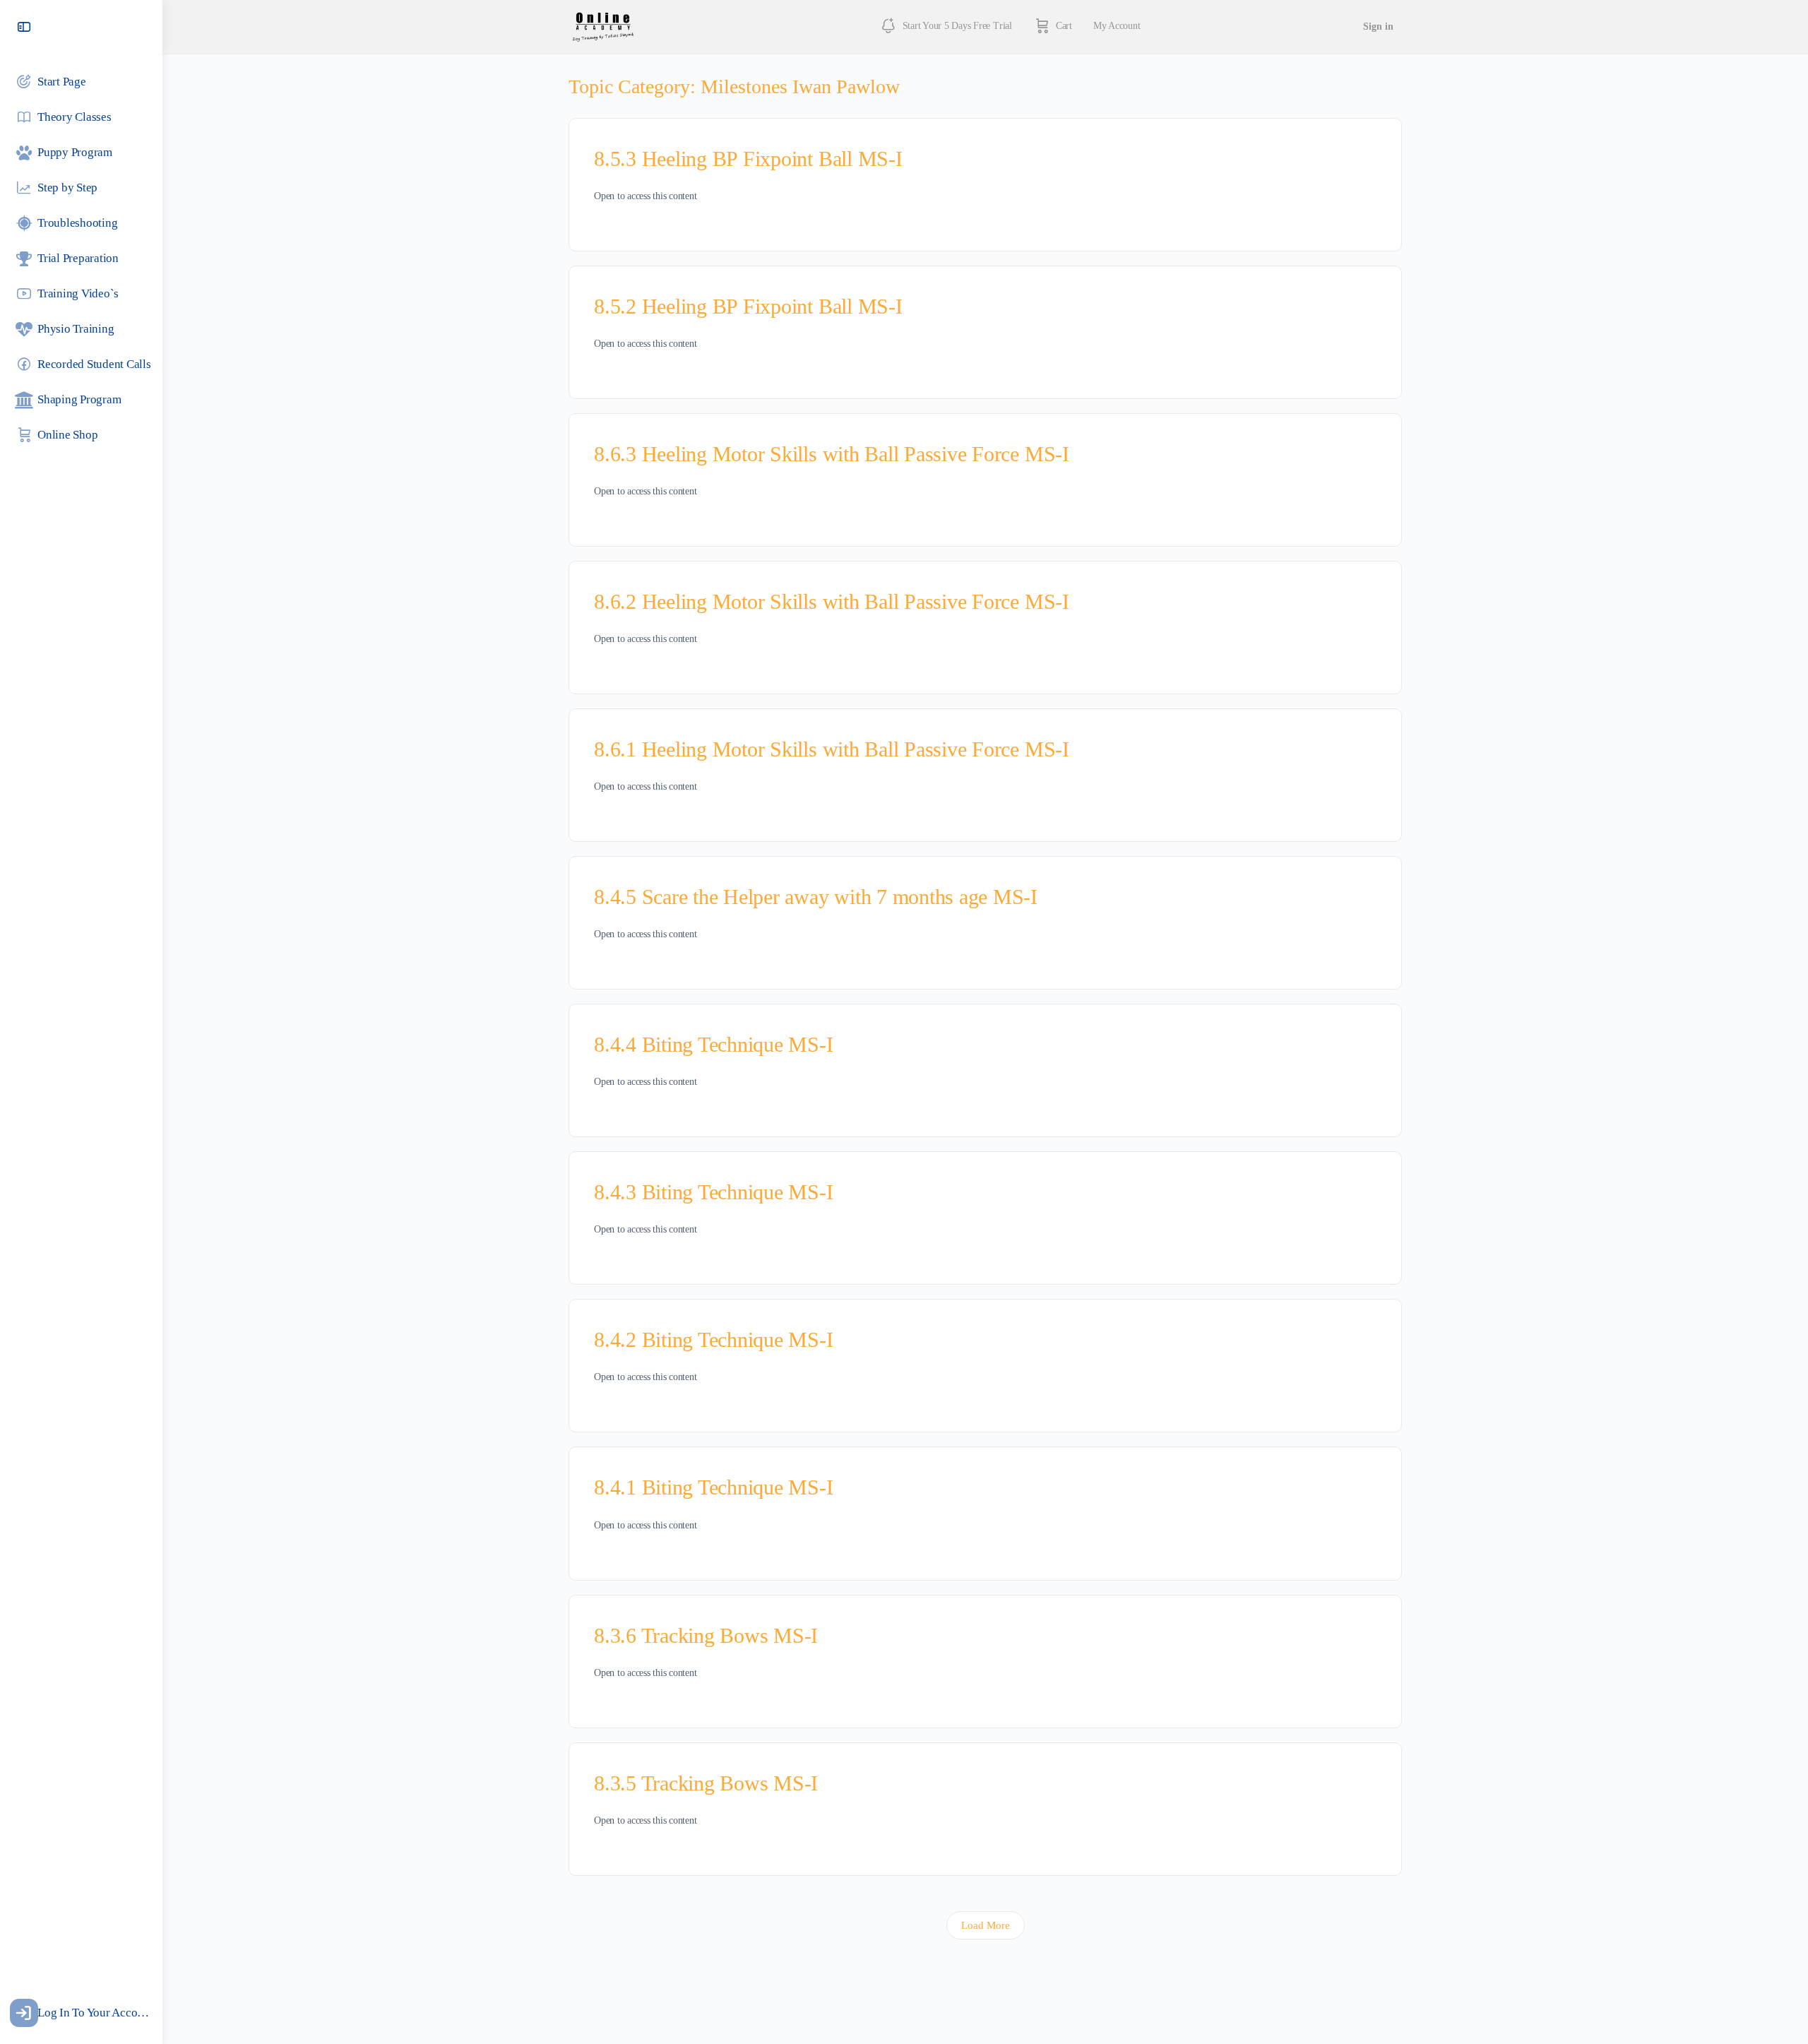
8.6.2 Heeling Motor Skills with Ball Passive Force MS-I (832, 601)
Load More (986, 1925)
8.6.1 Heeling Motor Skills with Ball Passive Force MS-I (832, 749)
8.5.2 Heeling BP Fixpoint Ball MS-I (748, 306)
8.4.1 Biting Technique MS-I (714, 1487)
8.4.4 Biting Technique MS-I (714, 1044)
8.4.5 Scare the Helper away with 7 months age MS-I (816, 897)
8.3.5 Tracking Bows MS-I (706, 1783)
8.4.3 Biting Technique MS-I (714, 1192)
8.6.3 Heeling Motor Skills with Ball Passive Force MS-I (832, 454)
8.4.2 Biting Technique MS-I (714, 1339)
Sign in (1378, 26)
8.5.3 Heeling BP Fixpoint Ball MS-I (748, 159)
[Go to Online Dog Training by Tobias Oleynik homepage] (603, 25)
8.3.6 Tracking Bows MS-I (706, 1635)
